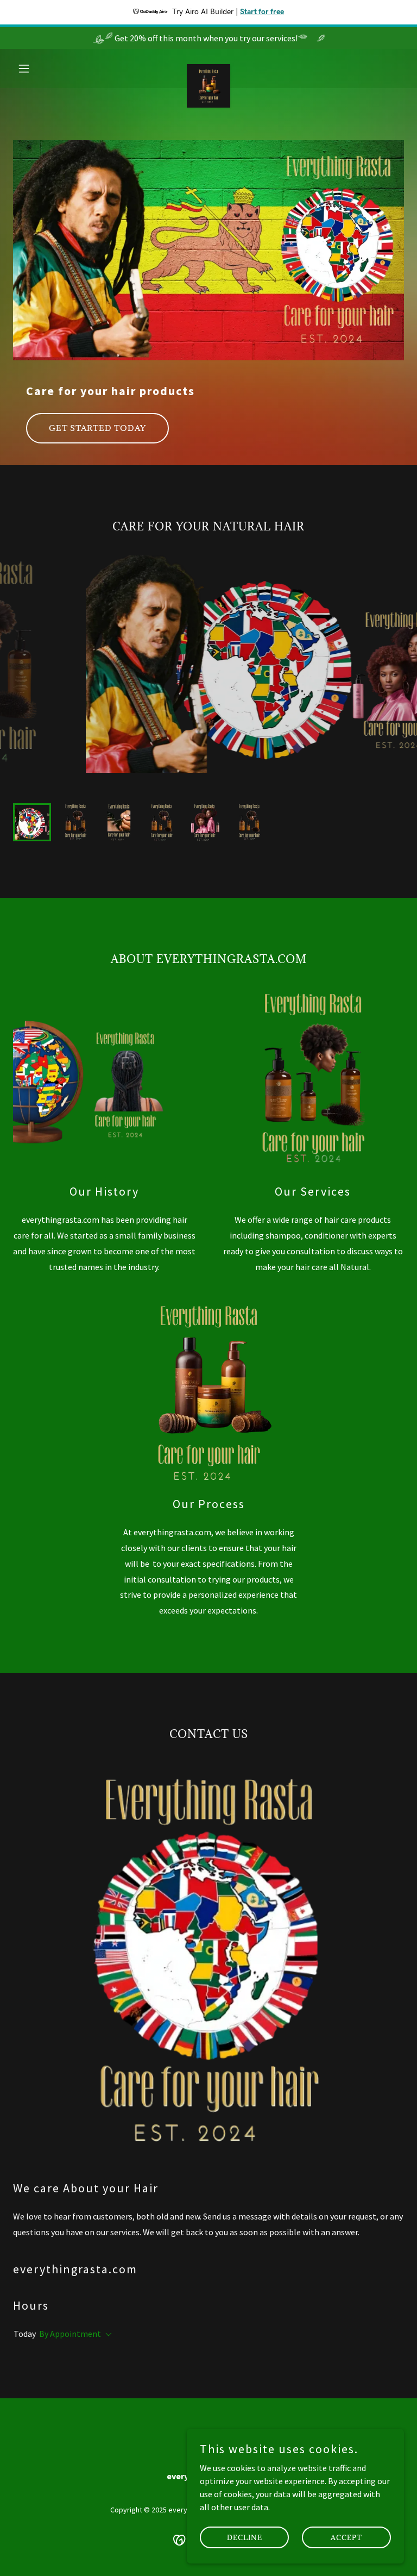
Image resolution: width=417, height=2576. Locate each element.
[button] (42, 68)
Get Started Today (97, 428)
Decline (245, 2537)
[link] (208, 68)
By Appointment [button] (70, 2334)
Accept (346, 2537)
